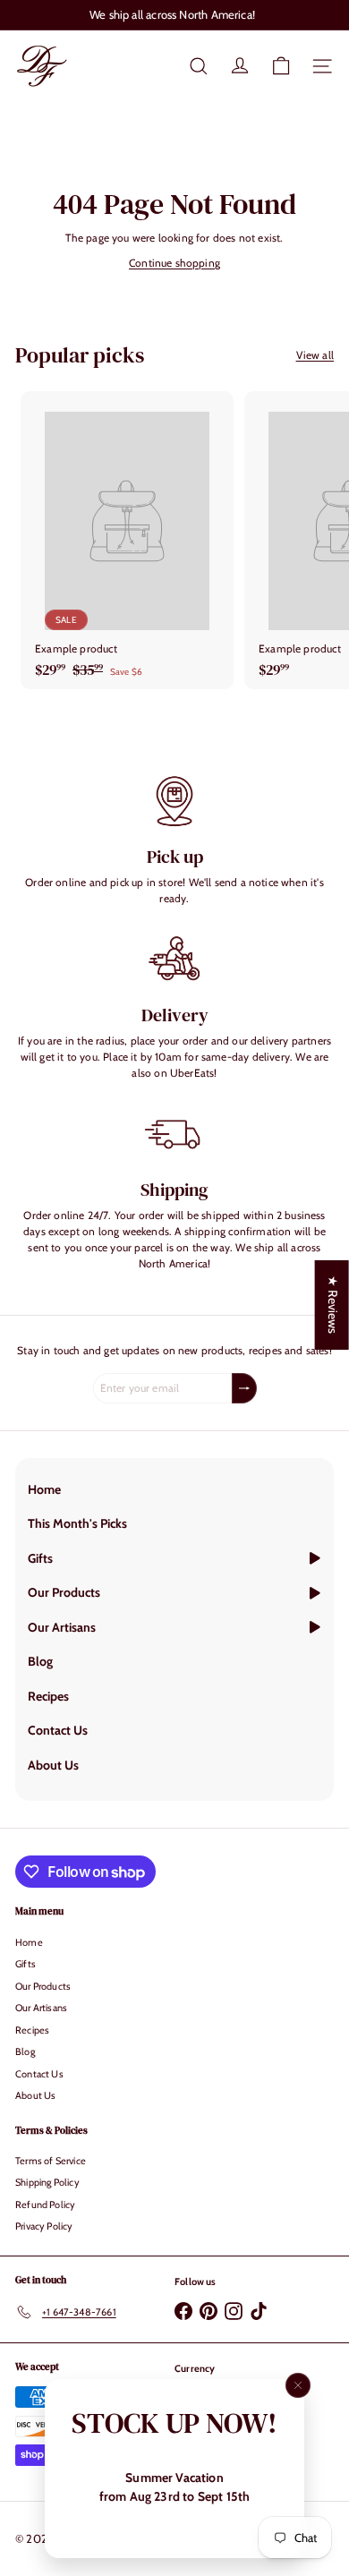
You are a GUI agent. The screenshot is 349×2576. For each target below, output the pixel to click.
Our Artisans (41, 2008)
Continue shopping (174, 263)
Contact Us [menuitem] (58, 1730)
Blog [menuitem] (40, 1661)
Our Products (43, 1986)
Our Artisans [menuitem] (62, 1627)
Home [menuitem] (44, 1489)
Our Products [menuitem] (64, 1592)
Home (29, 1942)
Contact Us (39, 2074)
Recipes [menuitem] (48, 1696)
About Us (35, 2095)
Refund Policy (45, 2205)
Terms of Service (51, 2161)
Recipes (32, 2030)
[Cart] (281, 66)
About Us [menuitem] (53, 1765)
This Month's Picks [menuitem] (77, 1523)
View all (315, 355)
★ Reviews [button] (333, 1305)
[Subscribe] (244, 1388)
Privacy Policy (44, 2226)
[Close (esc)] (298, 2385)
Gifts (26, 1964)
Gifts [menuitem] (40, 1558)
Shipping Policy (47, 2182)
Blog (25, 2051)
